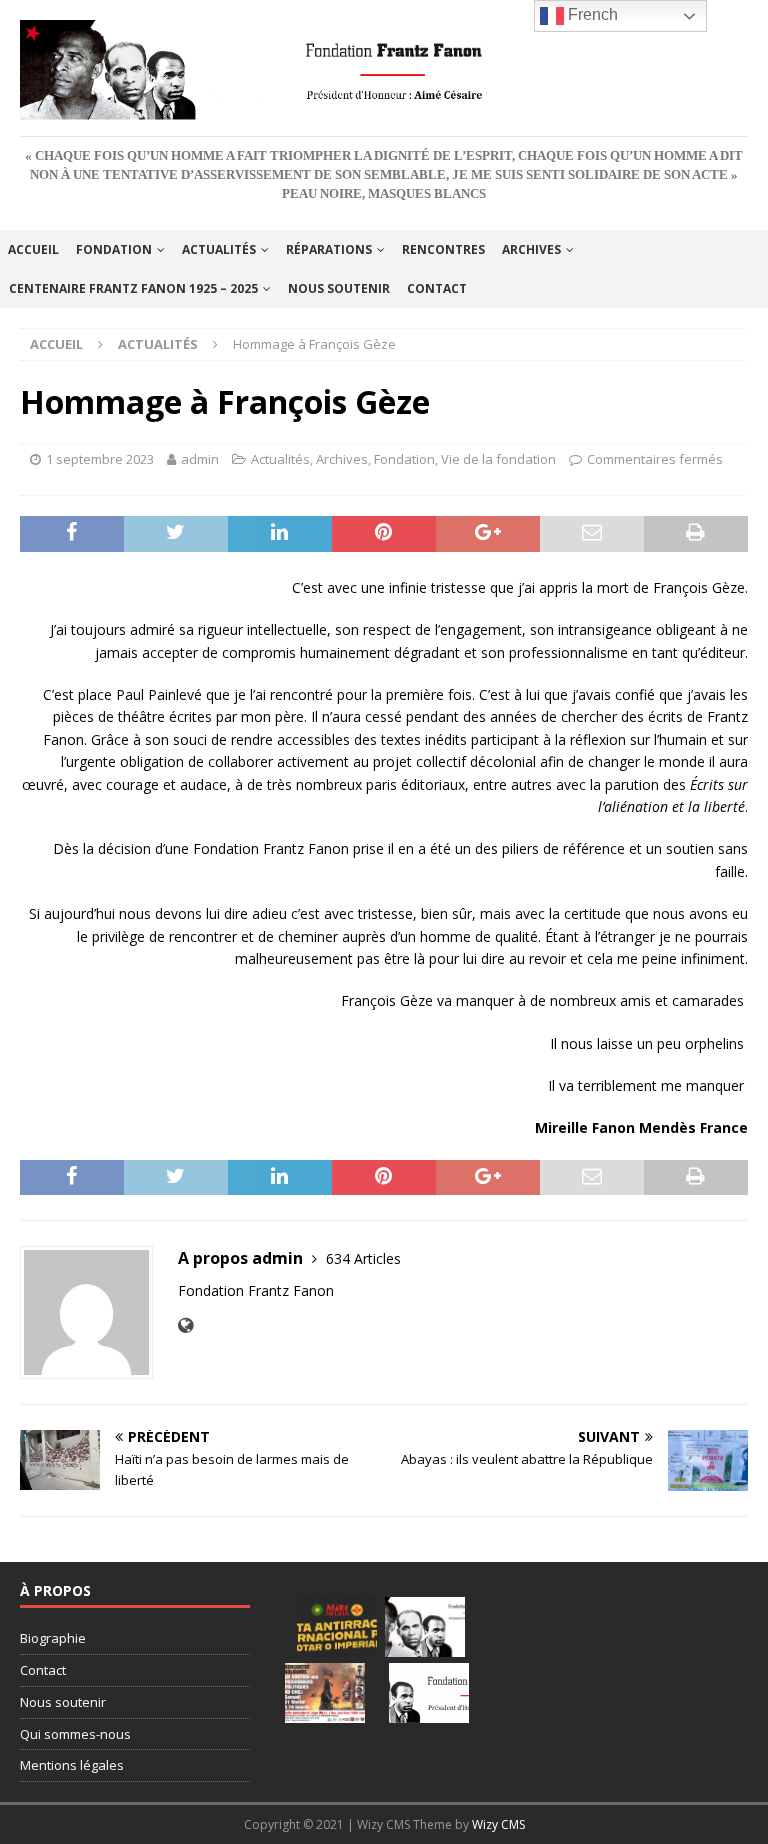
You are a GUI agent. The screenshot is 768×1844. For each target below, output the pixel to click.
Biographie (53, 1638)
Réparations (329, 249)
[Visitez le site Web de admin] (185, 1325)
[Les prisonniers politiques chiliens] (325, 1693)
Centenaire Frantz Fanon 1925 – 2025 (133, 288)
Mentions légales (72, 1765)
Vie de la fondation (498, 459)
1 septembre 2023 (100, 459)
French (591, 14)
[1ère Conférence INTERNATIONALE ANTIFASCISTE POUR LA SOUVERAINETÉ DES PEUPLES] (337, 1627)
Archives (531, 249)
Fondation (114, 249)
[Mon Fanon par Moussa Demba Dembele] (429, 1693)
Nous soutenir (339, 288)
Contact (437, 288)
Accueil (33, 249)
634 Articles (363, 1258)
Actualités (219, 249)
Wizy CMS (498, 1824)
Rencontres (443, 249)
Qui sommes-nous (75, 1734)
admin (200, 459)
